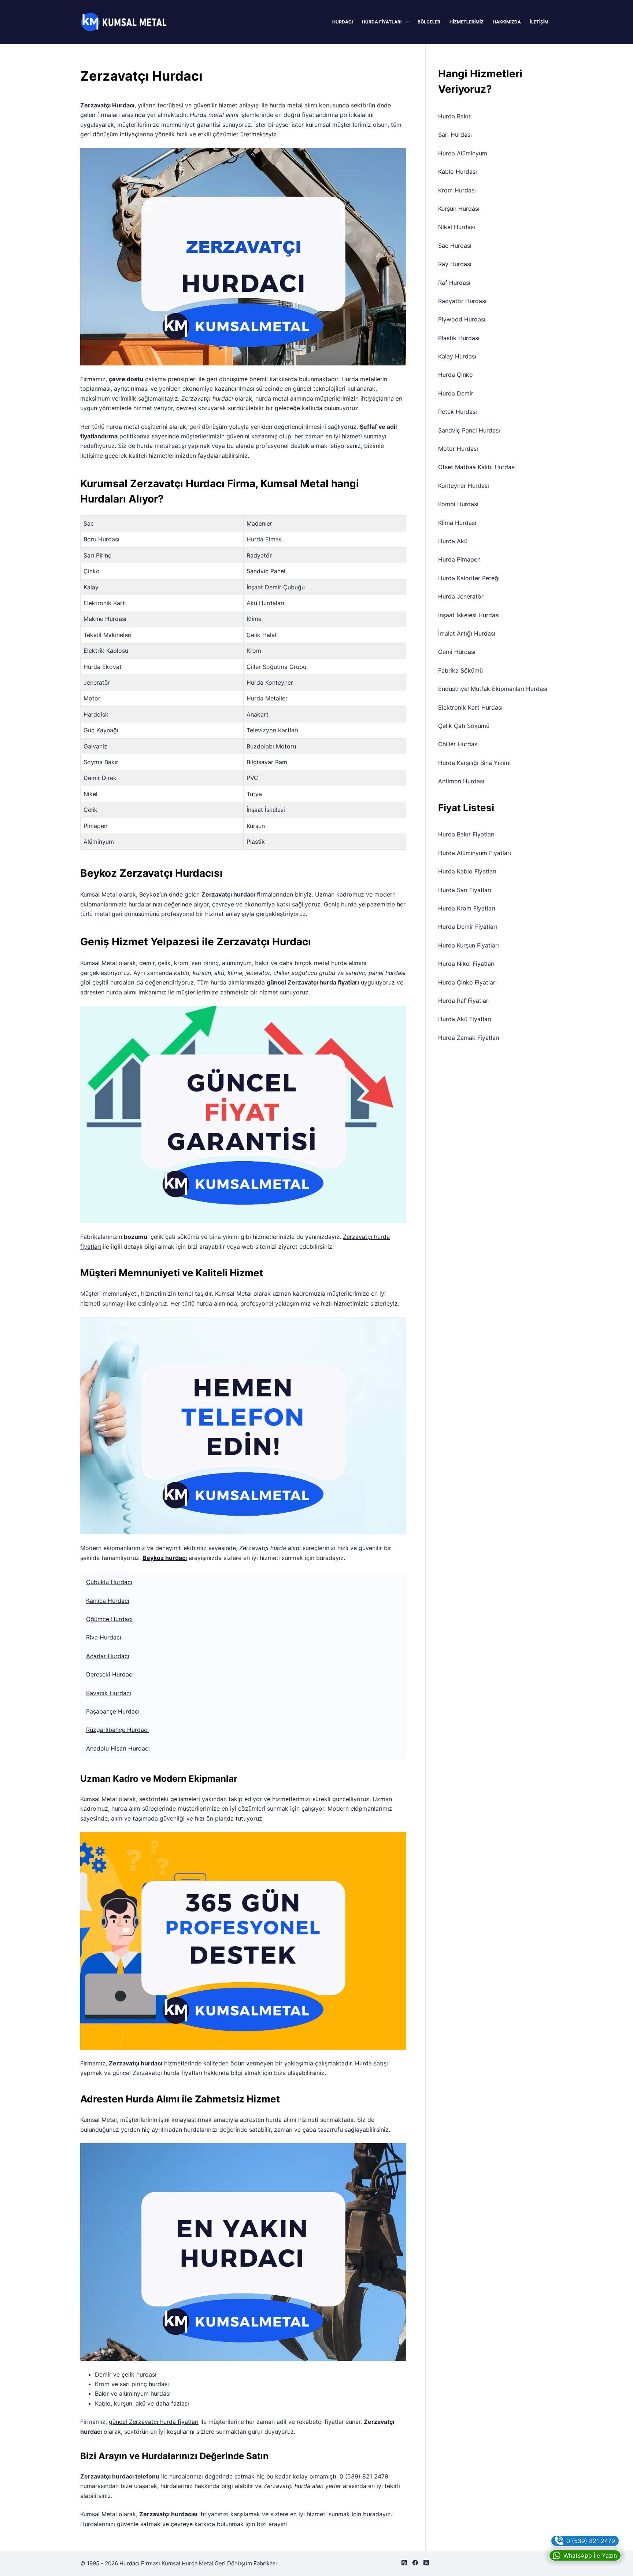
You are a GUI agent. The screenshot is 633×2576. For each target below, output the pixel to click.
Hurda (363, 2063)
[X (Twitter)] (426, 2563)
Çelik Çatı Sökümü (464, 726)
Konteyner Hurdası (464, 486)
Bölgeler (429, 22)
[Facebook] (415, 2563)
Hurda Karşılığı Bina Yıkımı (474, 763)
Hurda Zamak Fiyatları (469, 1038)
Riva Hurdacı (104, 1637)
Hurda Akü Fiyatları (465, 1019)
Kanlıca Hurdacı (108, 1601)
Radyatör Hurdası (462, 301)
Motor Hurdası (458, 449)
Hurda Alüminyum (463, 153)
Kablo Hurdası (458, 172)
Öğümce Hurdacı (109, 1619)
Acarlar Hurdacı (108, 1656)
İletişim (539, 22)
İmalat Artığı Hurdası (467, 633)
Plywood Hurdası (462, 319)
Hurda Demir (456, 393)
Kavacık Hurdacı (109, 1693)
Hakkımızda (507, 22)
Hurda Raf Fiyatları (464, 1001)
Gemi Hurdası (457, 652)
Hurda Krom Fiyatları (467, 908)
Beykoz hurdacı (165, 1558)
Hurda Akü (453, 541)
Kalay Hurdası (457, 356)
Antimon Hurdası (461, 781)
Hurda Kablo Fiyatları (467, 871)
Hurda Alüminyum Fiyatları (475, 853)
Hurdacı (343, 22)
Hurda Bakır (454, 116)
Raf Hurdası (454, 283)
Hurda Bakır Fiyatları (466, 834)
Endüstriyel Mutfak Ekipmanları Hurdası (493, 689)
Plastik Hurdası (459, 338)
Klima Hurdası (457, 523)
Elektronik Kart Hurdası (470, 707)
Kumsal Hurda (179, 2563)
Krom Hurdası (457, 190)
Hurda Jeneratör (461, 596)
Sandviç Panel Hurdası (469, 430)
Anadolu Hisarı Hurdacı (118, 1748)
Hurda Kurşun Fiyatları (469, 945)
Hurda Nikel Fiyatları (466, 964)
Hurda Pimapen (459, 559)
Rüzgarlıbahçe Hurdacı (117, 1730)
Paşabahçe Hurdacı (113, 1711)
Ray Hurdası (455, 264)
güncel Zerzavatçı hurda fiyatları (154, 2422)
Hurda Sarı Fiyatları (465, 890)
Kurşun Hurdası (459, 209)
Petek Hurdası (458, 412)
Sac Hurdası (455, 246)
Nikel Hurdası (457, 227)
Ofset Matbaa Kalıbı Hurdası (477, 467)
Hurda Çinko (456, 375)
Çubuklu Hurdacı (109, 1582)
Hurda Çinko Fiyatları (467, 982)
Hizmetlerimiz (467, 22)
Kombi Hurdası (458, 504)
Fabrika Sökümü (460, 670)
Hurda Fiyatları (382, 22)
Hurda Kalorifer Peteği (469, 578)
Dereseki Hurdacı (110, 1674)
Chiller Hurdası (458, 744)
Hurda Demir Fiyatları (468, 927)
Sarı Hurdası (455, 135)
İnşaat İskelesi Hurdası (469, 615)
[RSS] (404, 2563)
